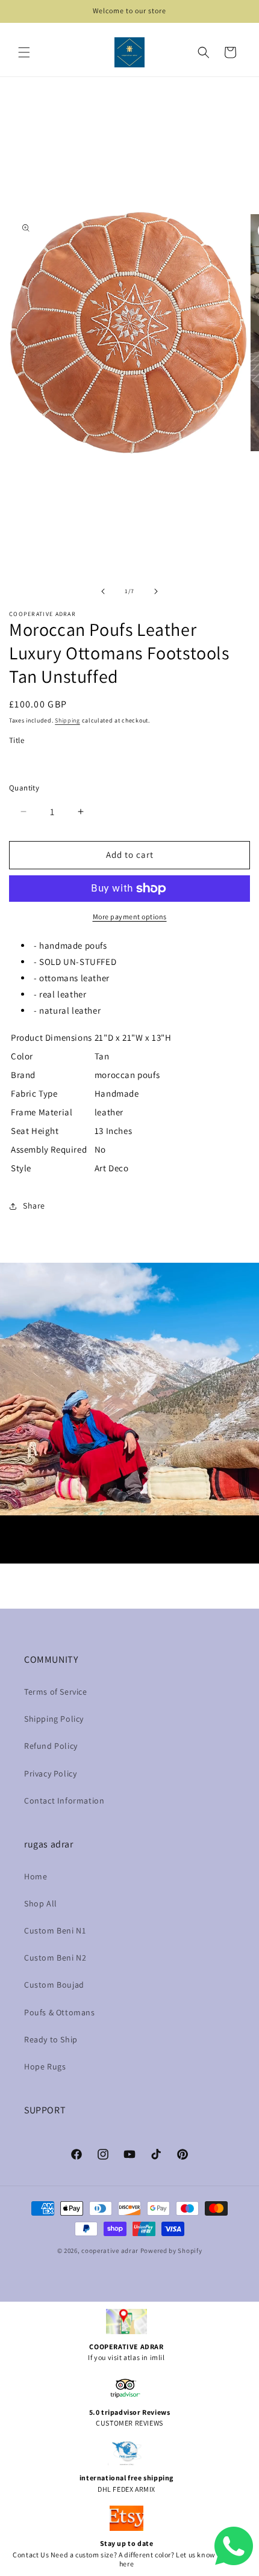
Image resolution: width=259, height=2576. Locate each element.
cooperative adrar (111, 2251)
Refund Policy (51, 1746)
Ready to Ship (51, 2039)
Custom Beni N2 (55, 1958)
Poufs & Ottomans (60, 2012)
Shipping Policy (54, 1719)
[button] (24, 52)
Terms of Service (56, 1692)
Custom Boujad (54, 1985)
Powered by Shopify (171, 2251)
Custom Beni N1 (55, 1930)
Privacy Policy (50, 1773)
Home (36, 1876)
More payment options (130, 917)
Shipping (67, 720)
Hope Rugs (45, 2066)
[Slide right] (156, 591)
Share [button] (34, 1206)
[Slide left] (103, 591)
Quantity (24, 788)
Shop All (41, 1903)
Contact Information (64, 1801)
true (30, 762)
